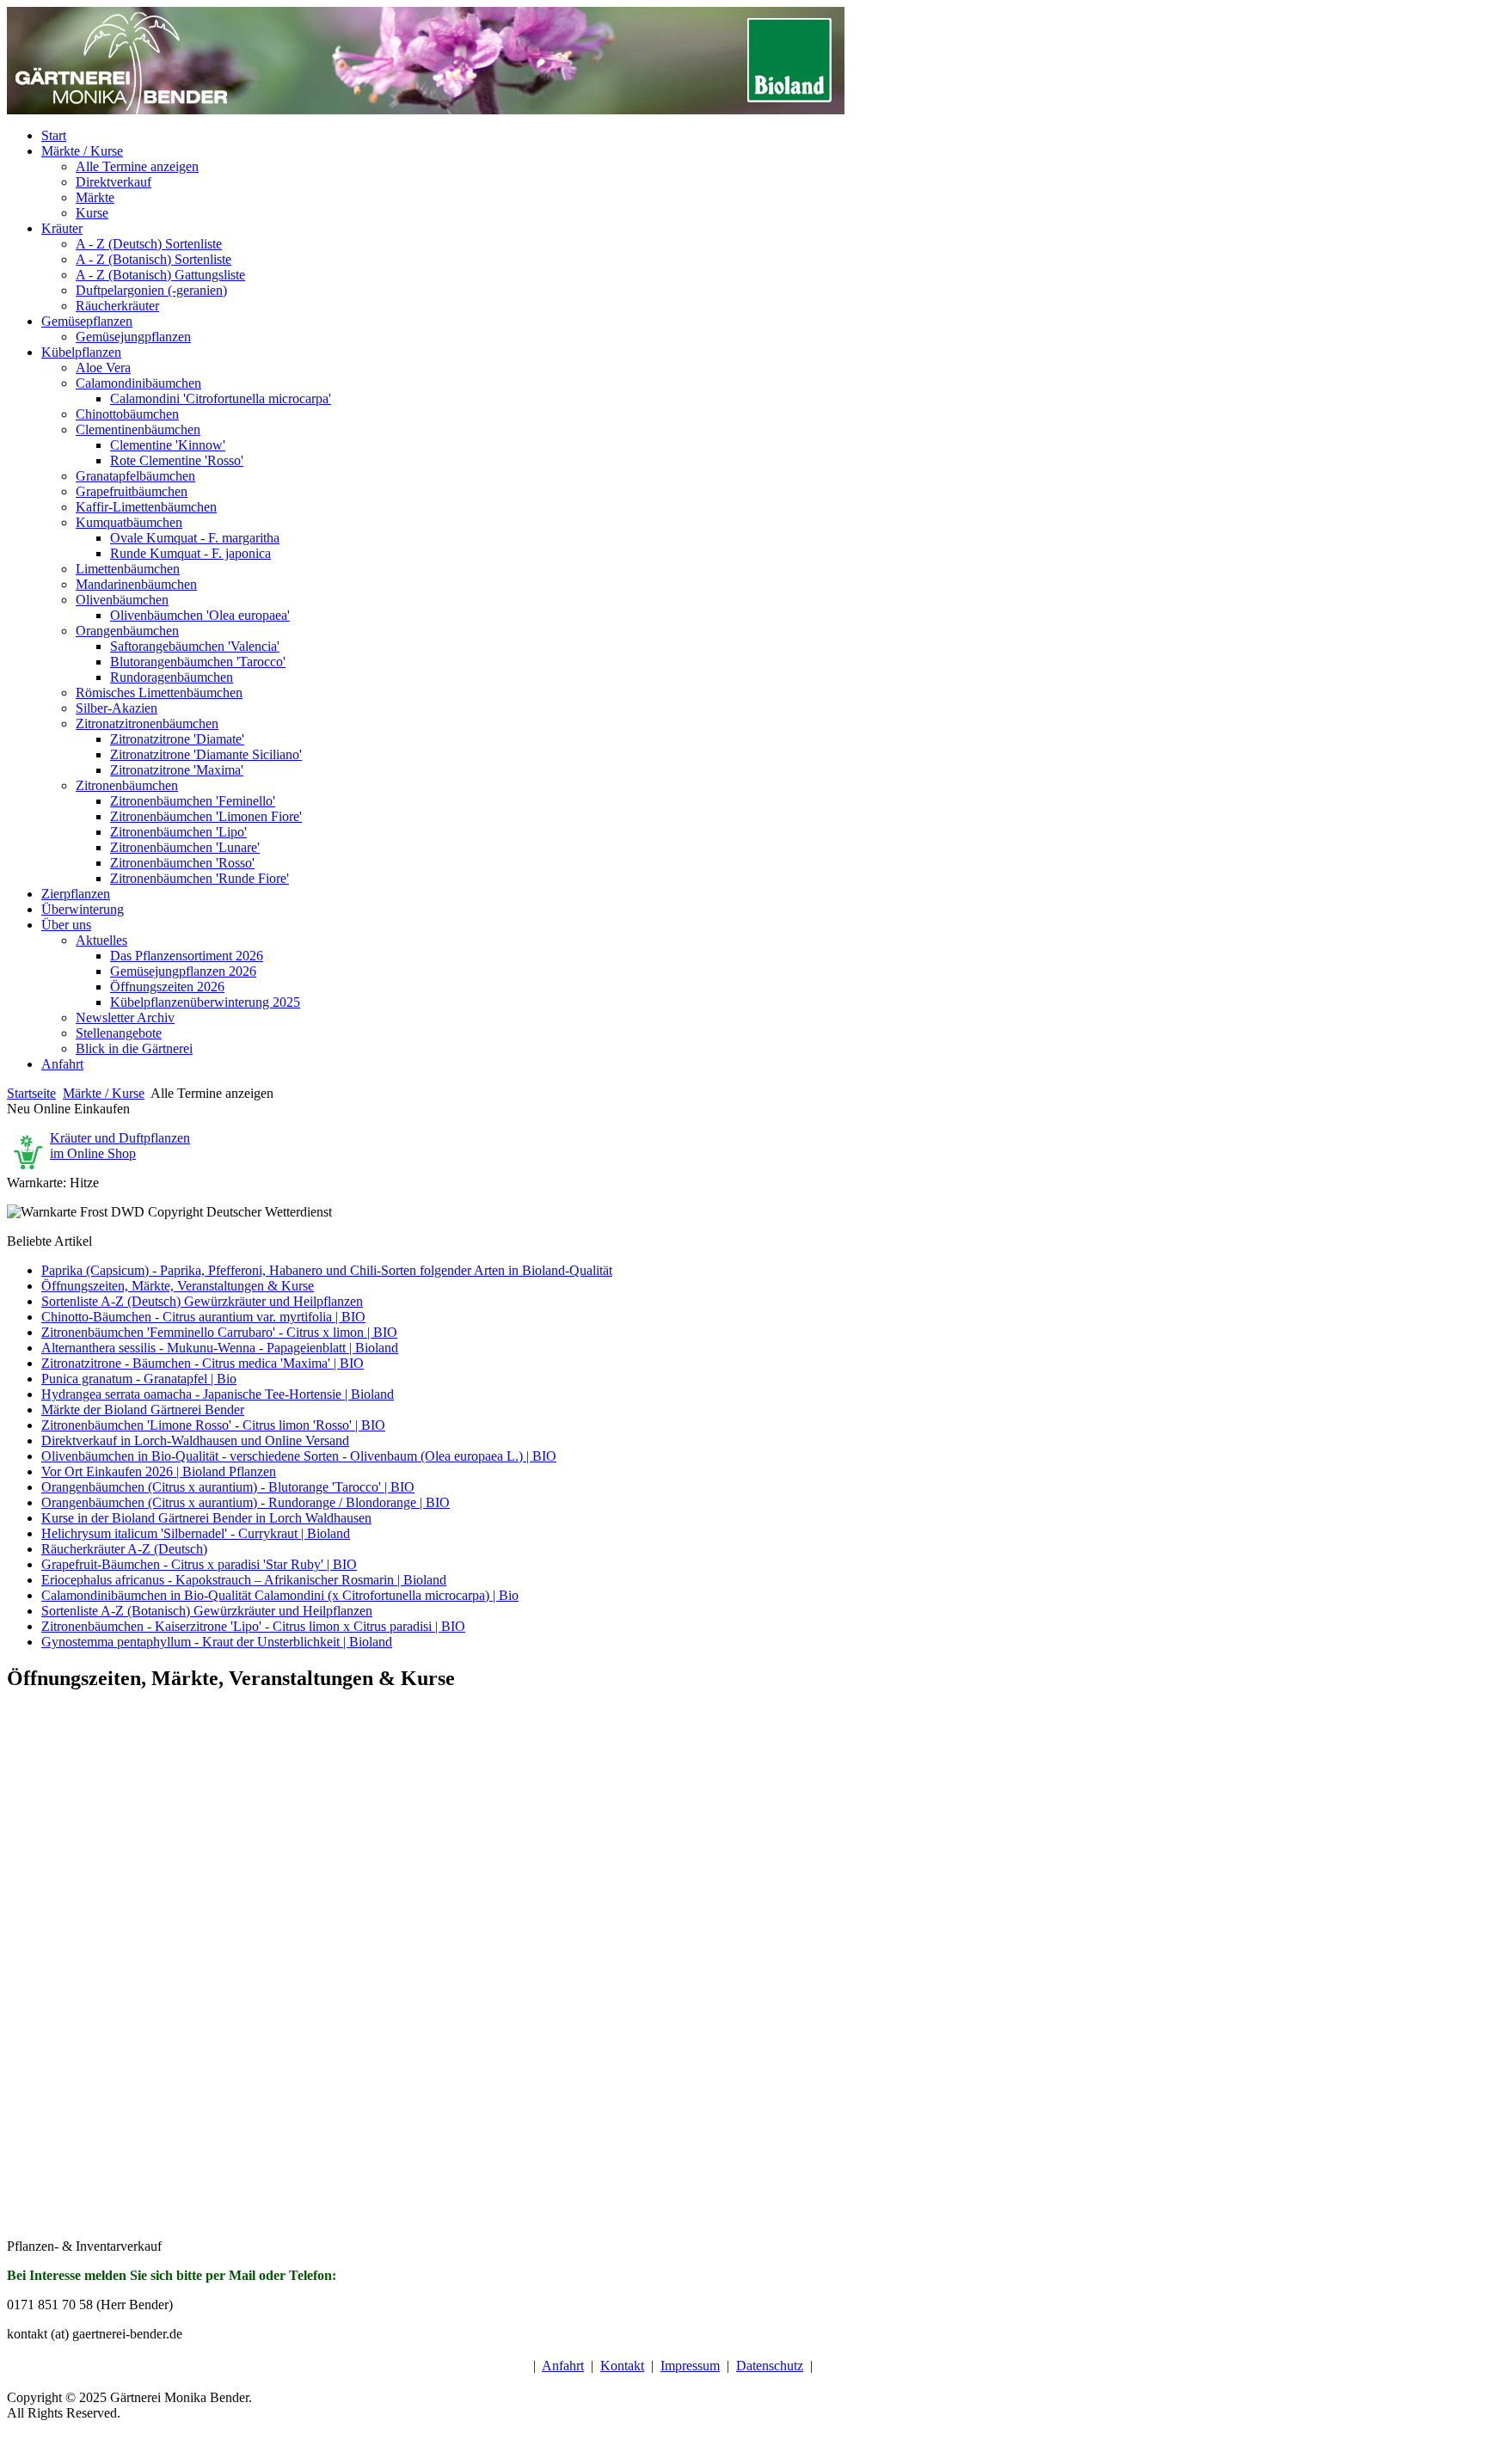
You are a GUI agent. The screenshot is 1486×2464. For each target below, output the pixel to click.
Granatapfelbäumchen (135, 476)
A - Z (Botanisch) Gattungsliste (160, 275)
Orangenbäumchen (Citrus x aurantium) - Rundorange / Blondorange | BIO (246, 1502)
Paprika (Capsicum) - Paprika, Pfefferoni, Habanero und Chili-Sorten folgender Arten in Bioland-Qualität (327, 1270)
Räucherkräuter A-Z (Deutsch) (124, 1549)
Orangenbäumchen (127, 631)
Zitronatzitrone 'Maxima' (177, 770)
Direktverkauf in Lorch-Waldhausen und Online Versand (195, 1440)
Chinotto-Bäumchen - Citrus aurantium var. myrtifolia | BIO (203, 1317)
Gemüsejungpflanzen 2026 (183, 971)
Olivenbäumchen (122, 600)
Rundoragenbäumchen (172, 677)
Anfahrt (563, 2366)
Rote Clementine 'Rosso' (177, 460)
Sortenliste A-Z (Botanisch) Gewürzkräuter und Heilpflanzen (207, 1611)
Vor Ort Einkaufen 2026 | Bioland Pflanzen (159, 1471)
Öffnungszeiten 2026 (167, 987)
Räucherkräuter (117, 306)
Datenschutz (770, 2366)
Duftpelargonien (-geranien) (151, 290)
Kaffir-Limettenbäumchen (146, 507)
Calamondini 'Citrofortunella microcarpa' (221, 398)
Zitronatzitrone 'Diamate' (177, 739)
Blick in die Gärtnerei (134, 1048)
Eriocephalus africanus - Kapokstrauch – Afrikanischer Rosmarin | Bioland (244, 1580)
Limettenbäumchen (128, 569)
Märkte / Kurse (104, 1093)
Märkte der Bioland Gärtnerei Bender (143, 1410)
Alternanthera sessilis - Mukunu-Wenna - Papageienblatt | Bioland (220, 1348)
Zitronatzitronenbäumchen (147, 723)
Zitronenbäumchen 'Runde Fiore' (200, 878)
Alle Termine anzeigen (137, 166)
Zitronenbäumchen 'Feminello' (193, 801)
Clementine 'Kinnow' (168, 445)
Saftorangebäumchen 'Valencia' (195, 646)
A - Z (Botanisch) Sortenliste (154, 259)
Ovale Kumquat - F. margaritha (195, 538)
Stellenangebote (119, 1033)
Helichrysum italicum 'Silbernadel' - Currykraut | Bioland (196, 1533)
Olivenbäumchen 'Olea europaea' (200, 615)
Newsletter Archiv (125, 1017)
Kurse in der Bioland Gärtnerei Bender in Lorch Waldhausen (206, 1518)
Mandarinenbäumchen (136, 584)
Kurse (92, 213)
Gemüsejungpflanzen (133, 337)
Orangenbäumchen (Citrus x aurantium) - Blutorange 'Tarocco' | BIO (228, 1487)
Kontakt (622, 2366)
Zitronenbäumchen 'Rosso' (182, 863)
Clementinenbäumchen (138, 429)
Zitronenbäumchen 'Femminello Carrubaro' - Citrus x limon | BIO (219, 1332)
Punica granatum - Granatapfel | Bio (139, 1379)
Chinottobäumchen (127, 414)
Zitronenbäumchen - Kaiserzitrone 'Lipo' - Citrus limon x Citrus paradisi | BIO (253, 1626)
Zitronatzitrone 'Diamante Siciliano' (206, 754)
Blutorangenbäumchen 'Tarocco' (198, 662)
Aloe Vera (103, 368)
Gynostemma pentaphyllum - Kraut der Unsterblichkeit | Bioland (217, 1642)
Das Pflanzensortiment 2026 (187, 956)
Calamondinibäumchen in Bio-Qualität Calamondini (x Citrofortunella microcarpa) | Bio (280, 1595)
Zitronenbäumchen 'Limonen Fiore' (206, 816)
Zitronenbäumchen (127, 785)
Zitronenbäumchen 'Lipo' (178, 832)
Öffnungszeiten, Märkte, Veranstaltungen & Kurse (178, 1286)
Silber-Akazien (117, 708)
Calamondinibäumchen (138, 383)
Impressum (690, 2366)
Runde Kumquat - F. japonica (190, 553)
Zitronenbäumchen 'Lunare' (185, 847)
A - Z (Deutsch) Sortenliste (149, 244)
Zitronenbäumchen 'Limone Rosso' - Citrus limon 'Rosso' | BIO (213, 1425)
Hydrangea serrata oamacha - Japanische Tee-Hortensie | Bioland (218, 1394)
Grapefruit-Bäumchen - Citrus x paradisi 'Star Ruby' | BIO (199, 1564)
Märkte (95, 197)
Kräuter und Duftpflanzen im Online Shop (120, 1146)
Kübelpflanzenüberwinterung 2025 (205, 1002)
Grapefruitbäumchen (132, 491)
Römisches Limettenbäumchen (159, 693)
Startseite (31, 1093)
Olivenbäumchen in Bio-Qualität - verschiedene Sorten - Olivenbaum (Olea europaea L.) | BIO (299, 1456)
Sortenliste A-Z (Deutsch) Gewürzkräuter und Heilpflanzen (202, 1301)
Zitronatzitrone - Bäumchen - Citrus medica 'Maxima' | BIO (203, 1363)
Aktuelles (101, 940)
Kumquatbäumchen (129, 522)
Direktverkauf (114, 182)
